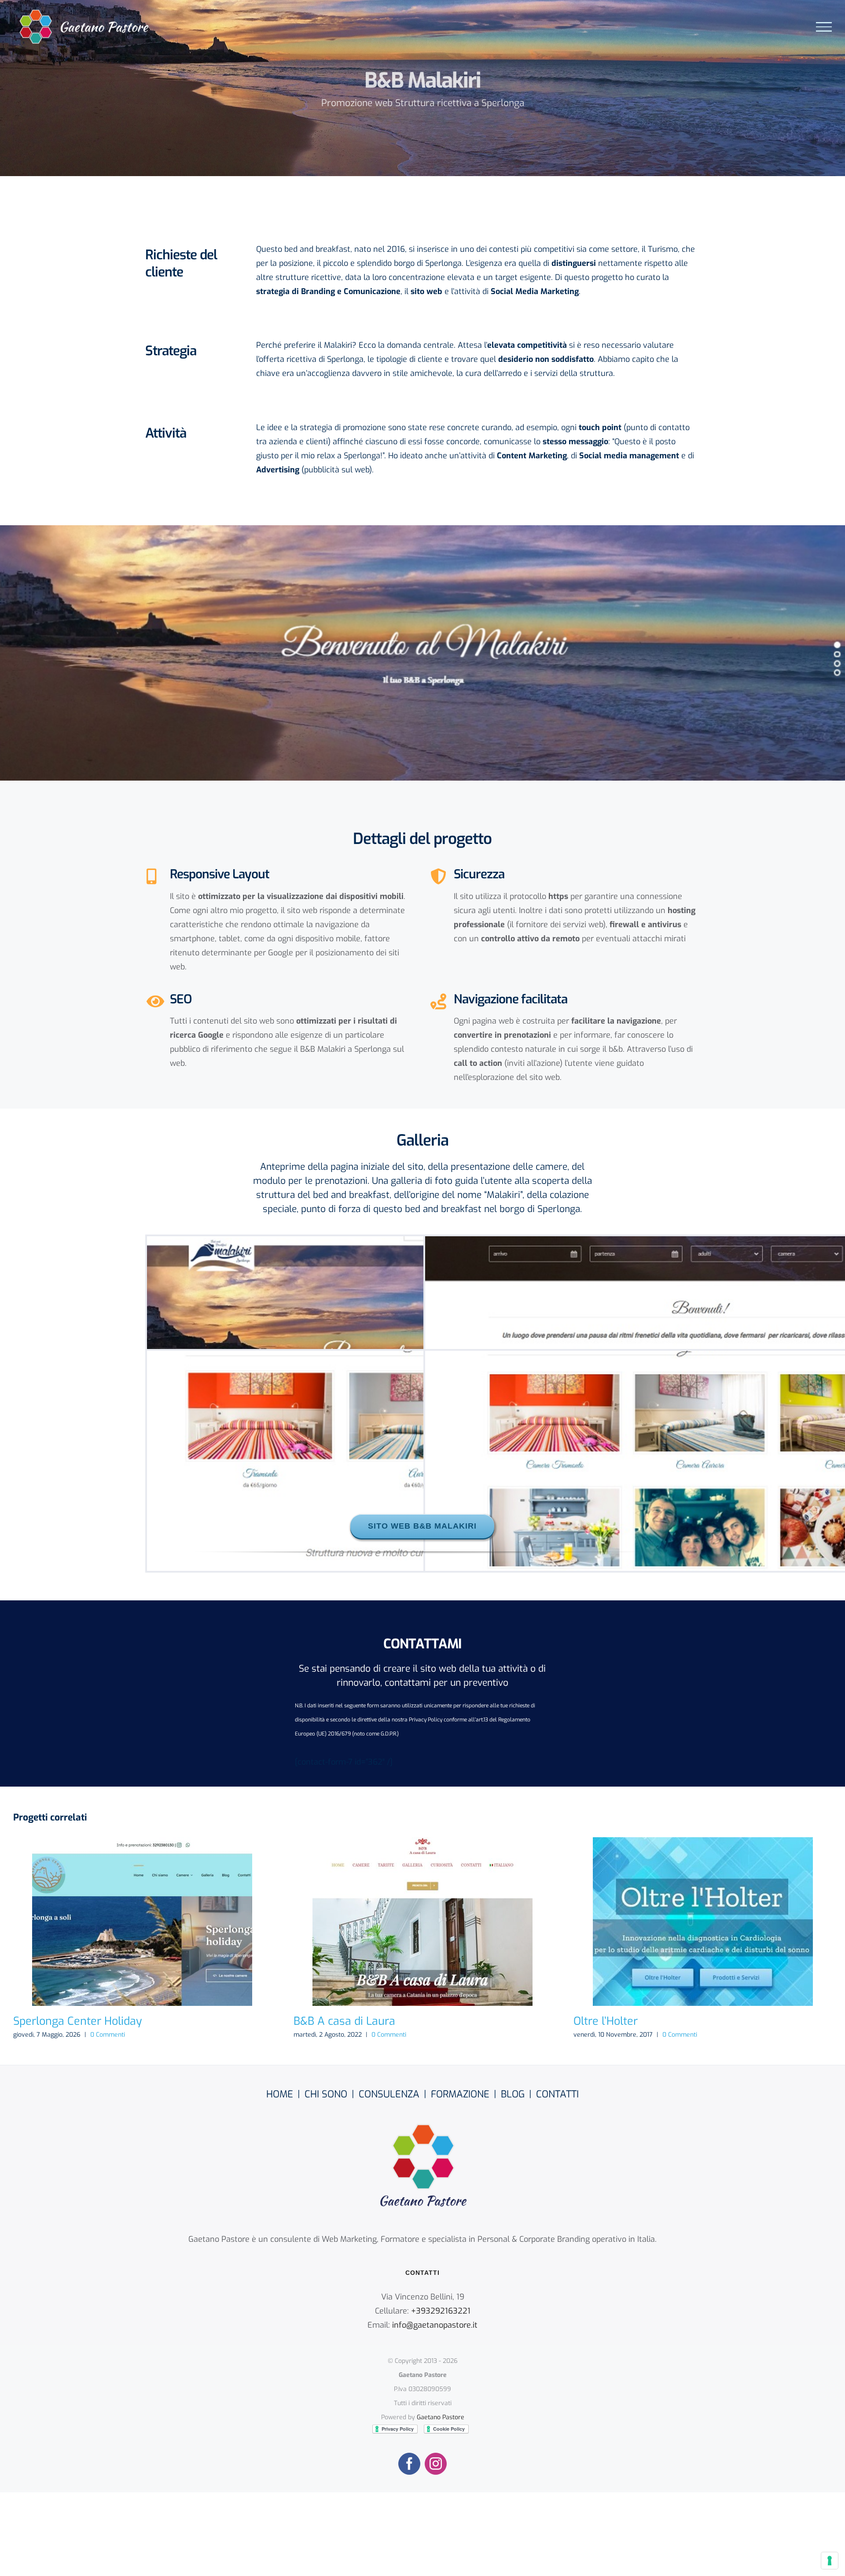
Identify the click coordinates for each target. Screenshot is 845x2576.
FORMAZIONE (460, 2094)
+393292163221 (441, 2311)
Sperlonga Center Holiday (142, 1922)
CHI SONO (326, 2094)
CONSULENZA (389, 2094)
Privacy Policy (426, 1720)
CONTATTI (557, 2094)
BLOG (513, 2094)
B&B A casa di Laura (422, 1922)
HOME (280, 2094)
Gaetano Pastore (441, 2417)
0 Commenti (108, 2035)
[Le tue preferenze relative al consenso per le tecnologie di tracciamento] (830, 2561)
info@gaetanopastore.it (435, 2325)
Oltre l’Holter (703, 1922)
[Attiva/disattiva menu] (824, 27)
